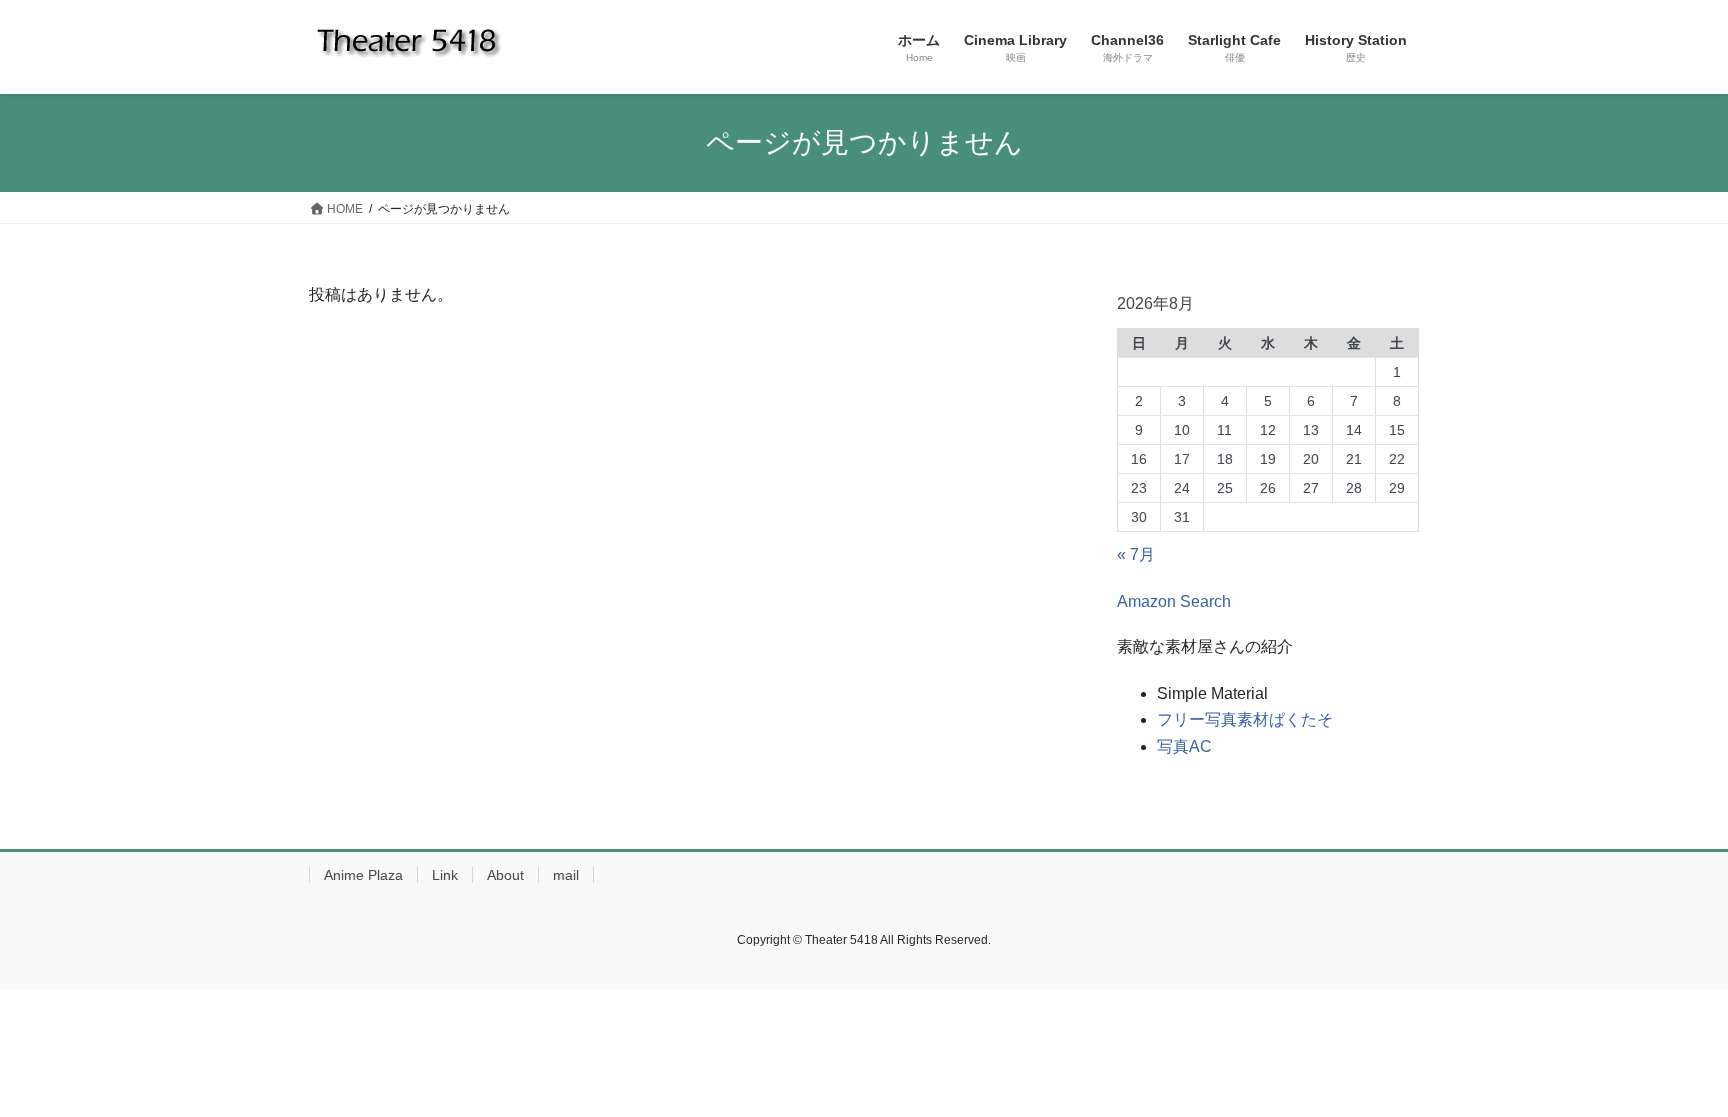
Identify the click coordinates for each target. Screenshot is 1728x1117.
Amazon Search (1174, 601)
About (505, 875)
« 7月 (1136, 554)
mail (566, 875)
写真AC (1184, 746)
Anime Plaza (363, 875)
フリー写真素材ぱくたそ (1245, 719)
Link (445, 875)
